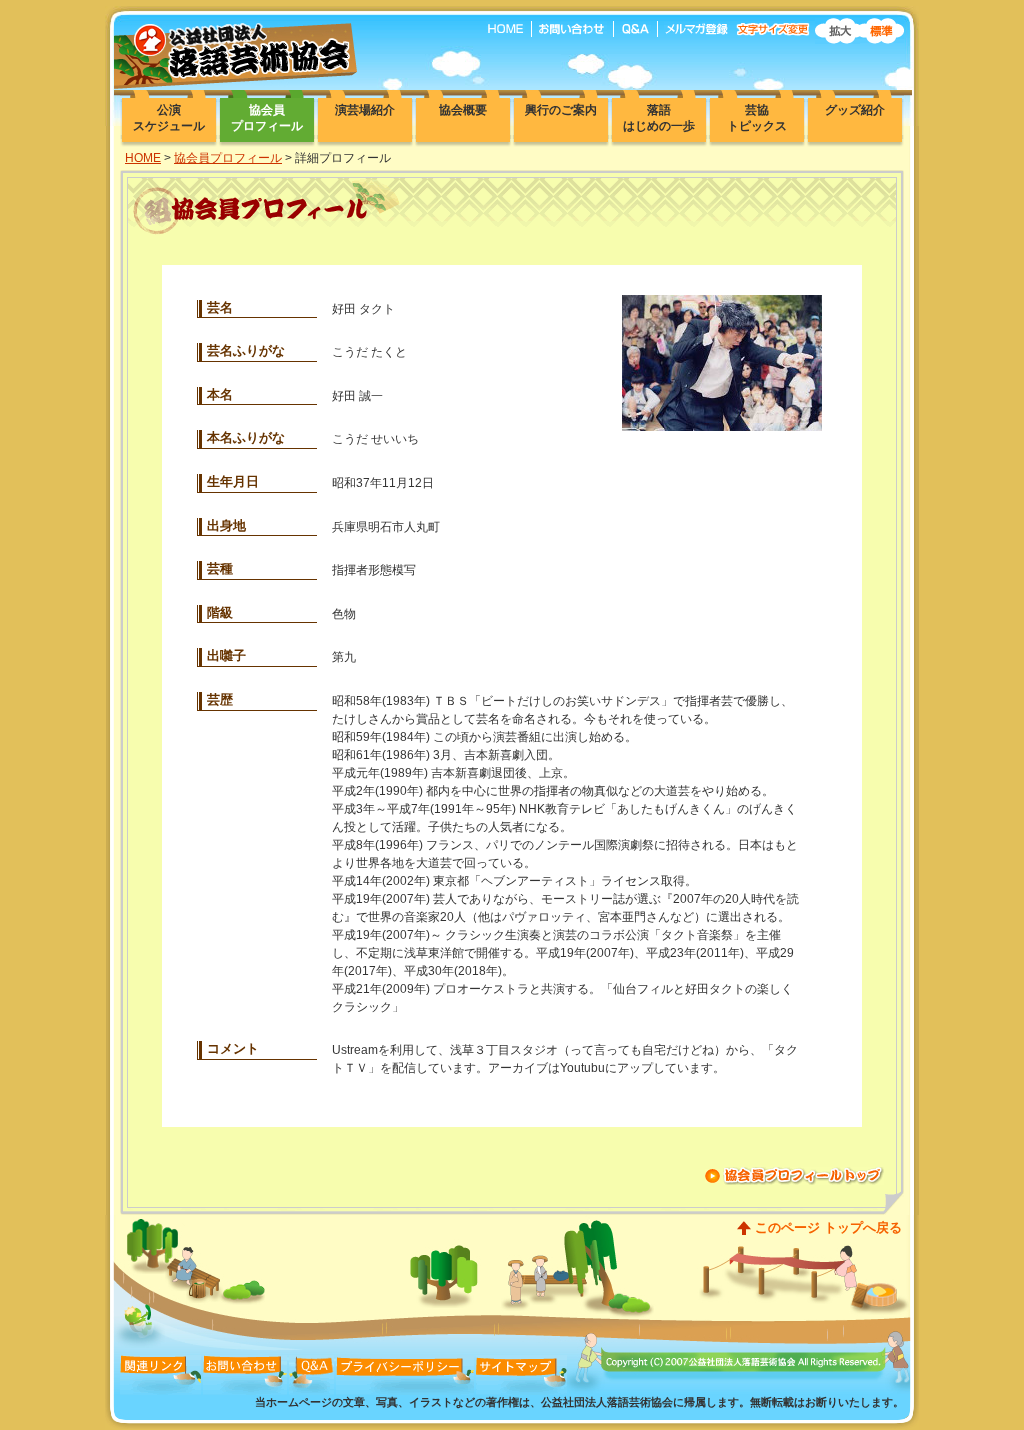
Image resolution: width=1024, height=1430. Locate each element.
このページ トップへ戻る (828, 1227)
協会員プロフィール (228, 158)
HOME (143, 158)
